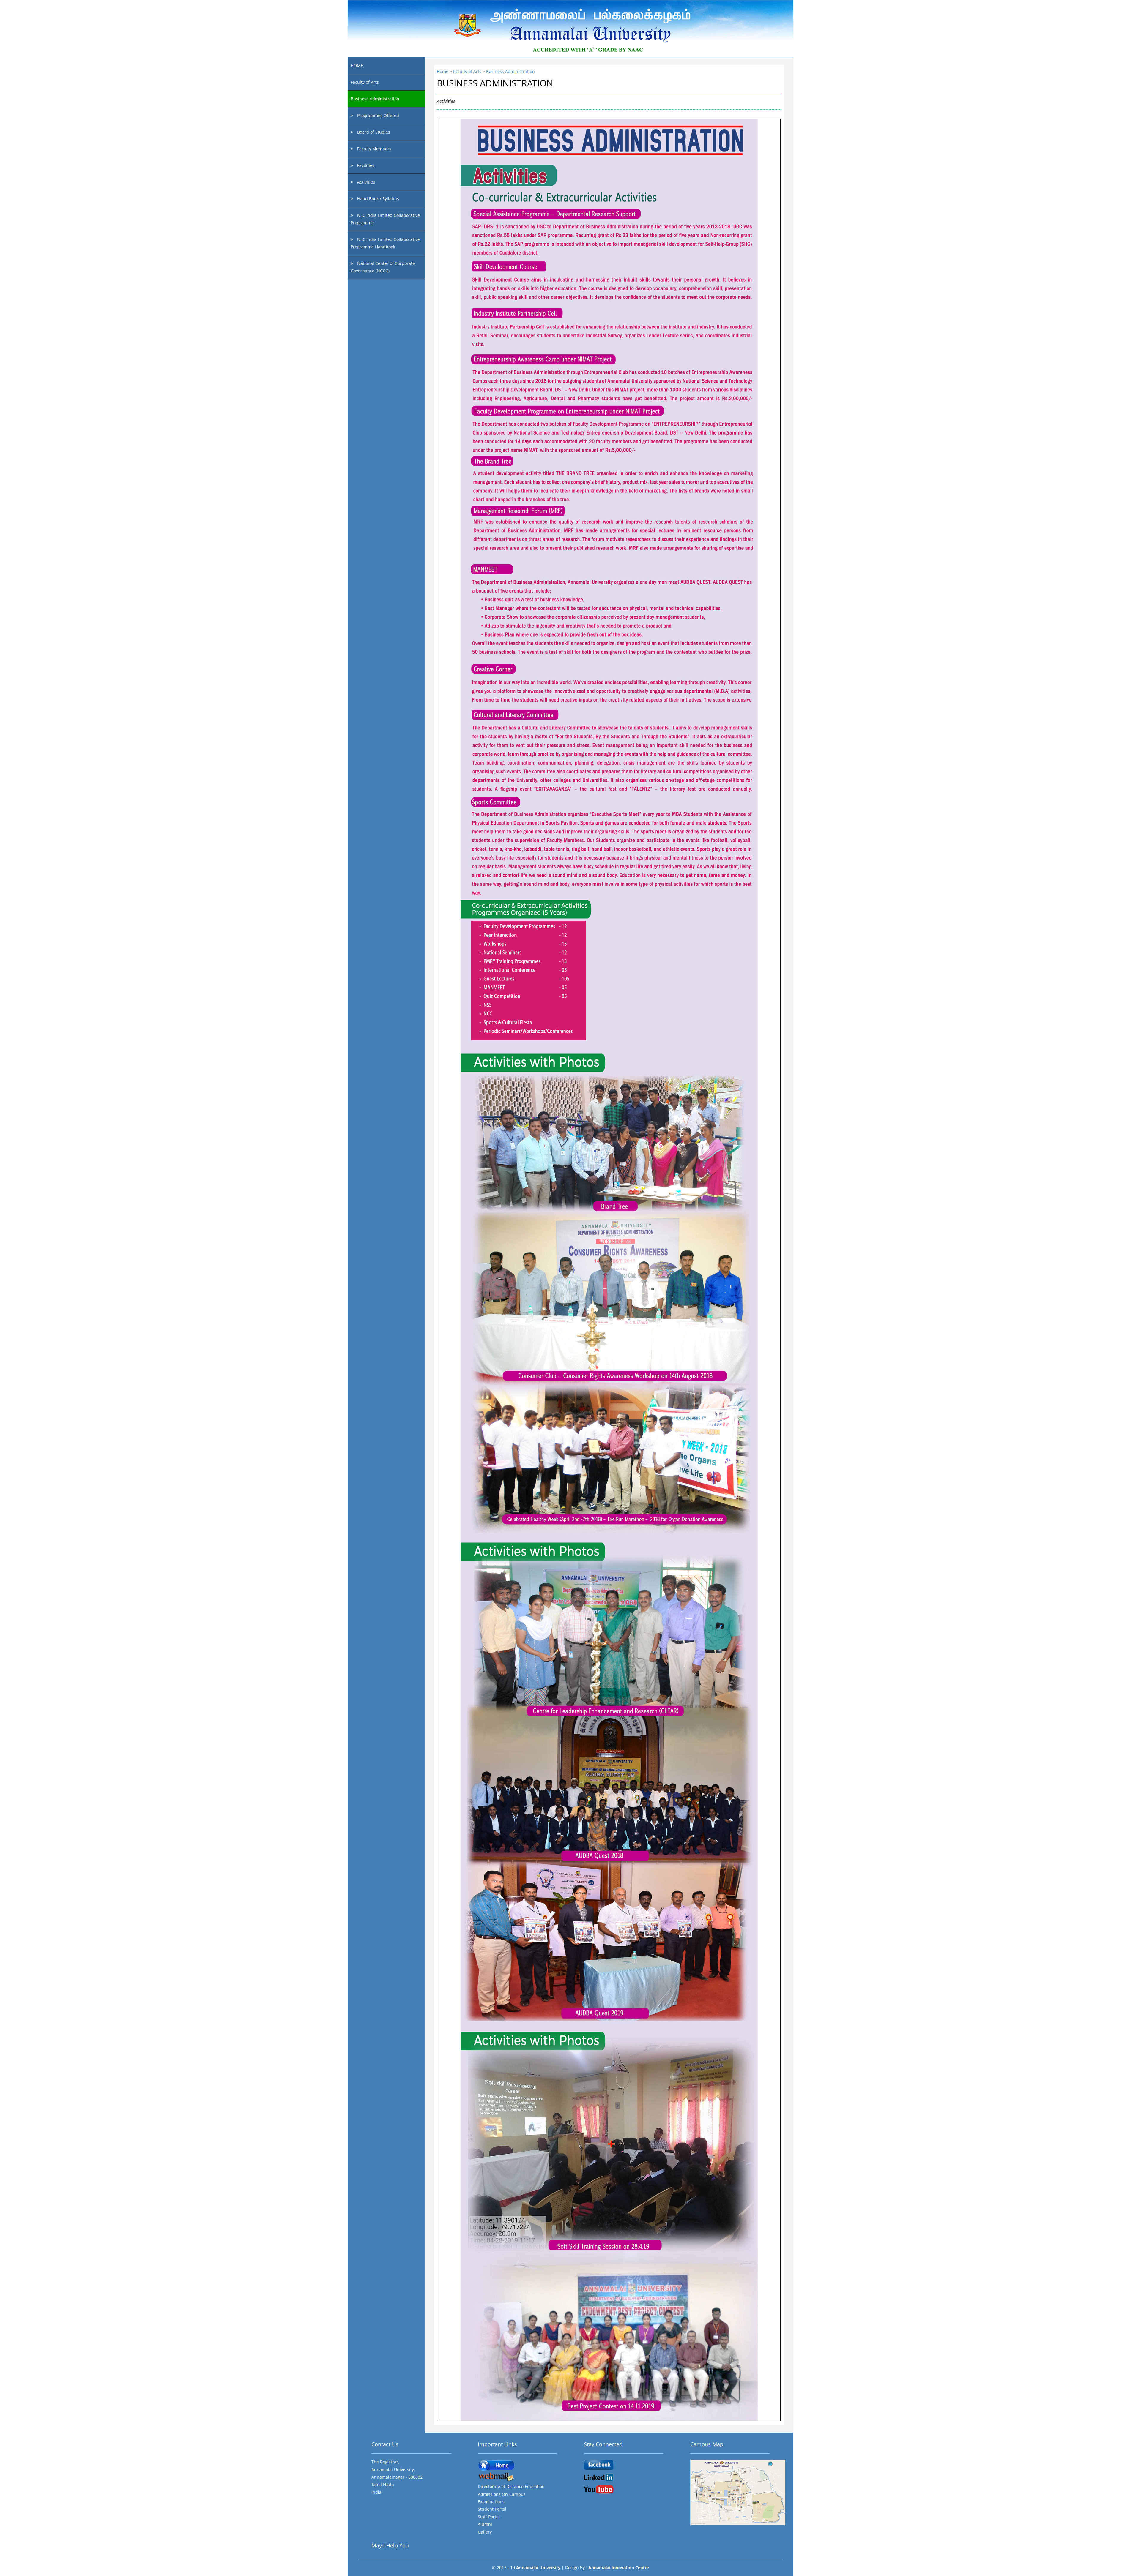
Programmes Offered (378, 115)
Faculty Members (374, 149)
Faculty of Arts (365, 82)
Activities (365, 182)
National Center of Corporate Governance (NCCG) (383, 267)
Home (443, 71)
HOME (357, 65)
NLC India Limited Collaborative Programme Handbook (385, 243)
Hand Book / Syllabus (378, 199)
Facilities (365, 165)
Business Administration (375, 99)
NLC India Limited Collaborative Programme (385, 219)
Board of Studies (373, 132)
